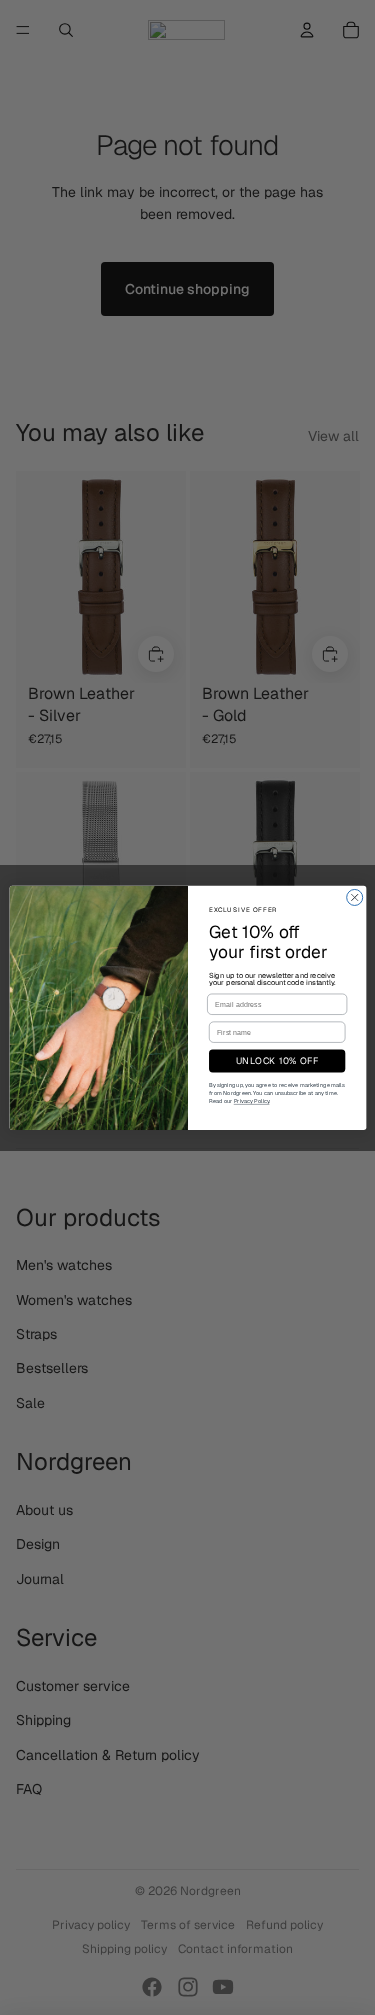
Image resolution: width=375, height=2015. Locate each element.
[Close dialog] (354, 897)
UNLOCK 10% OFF (276, 1061)
